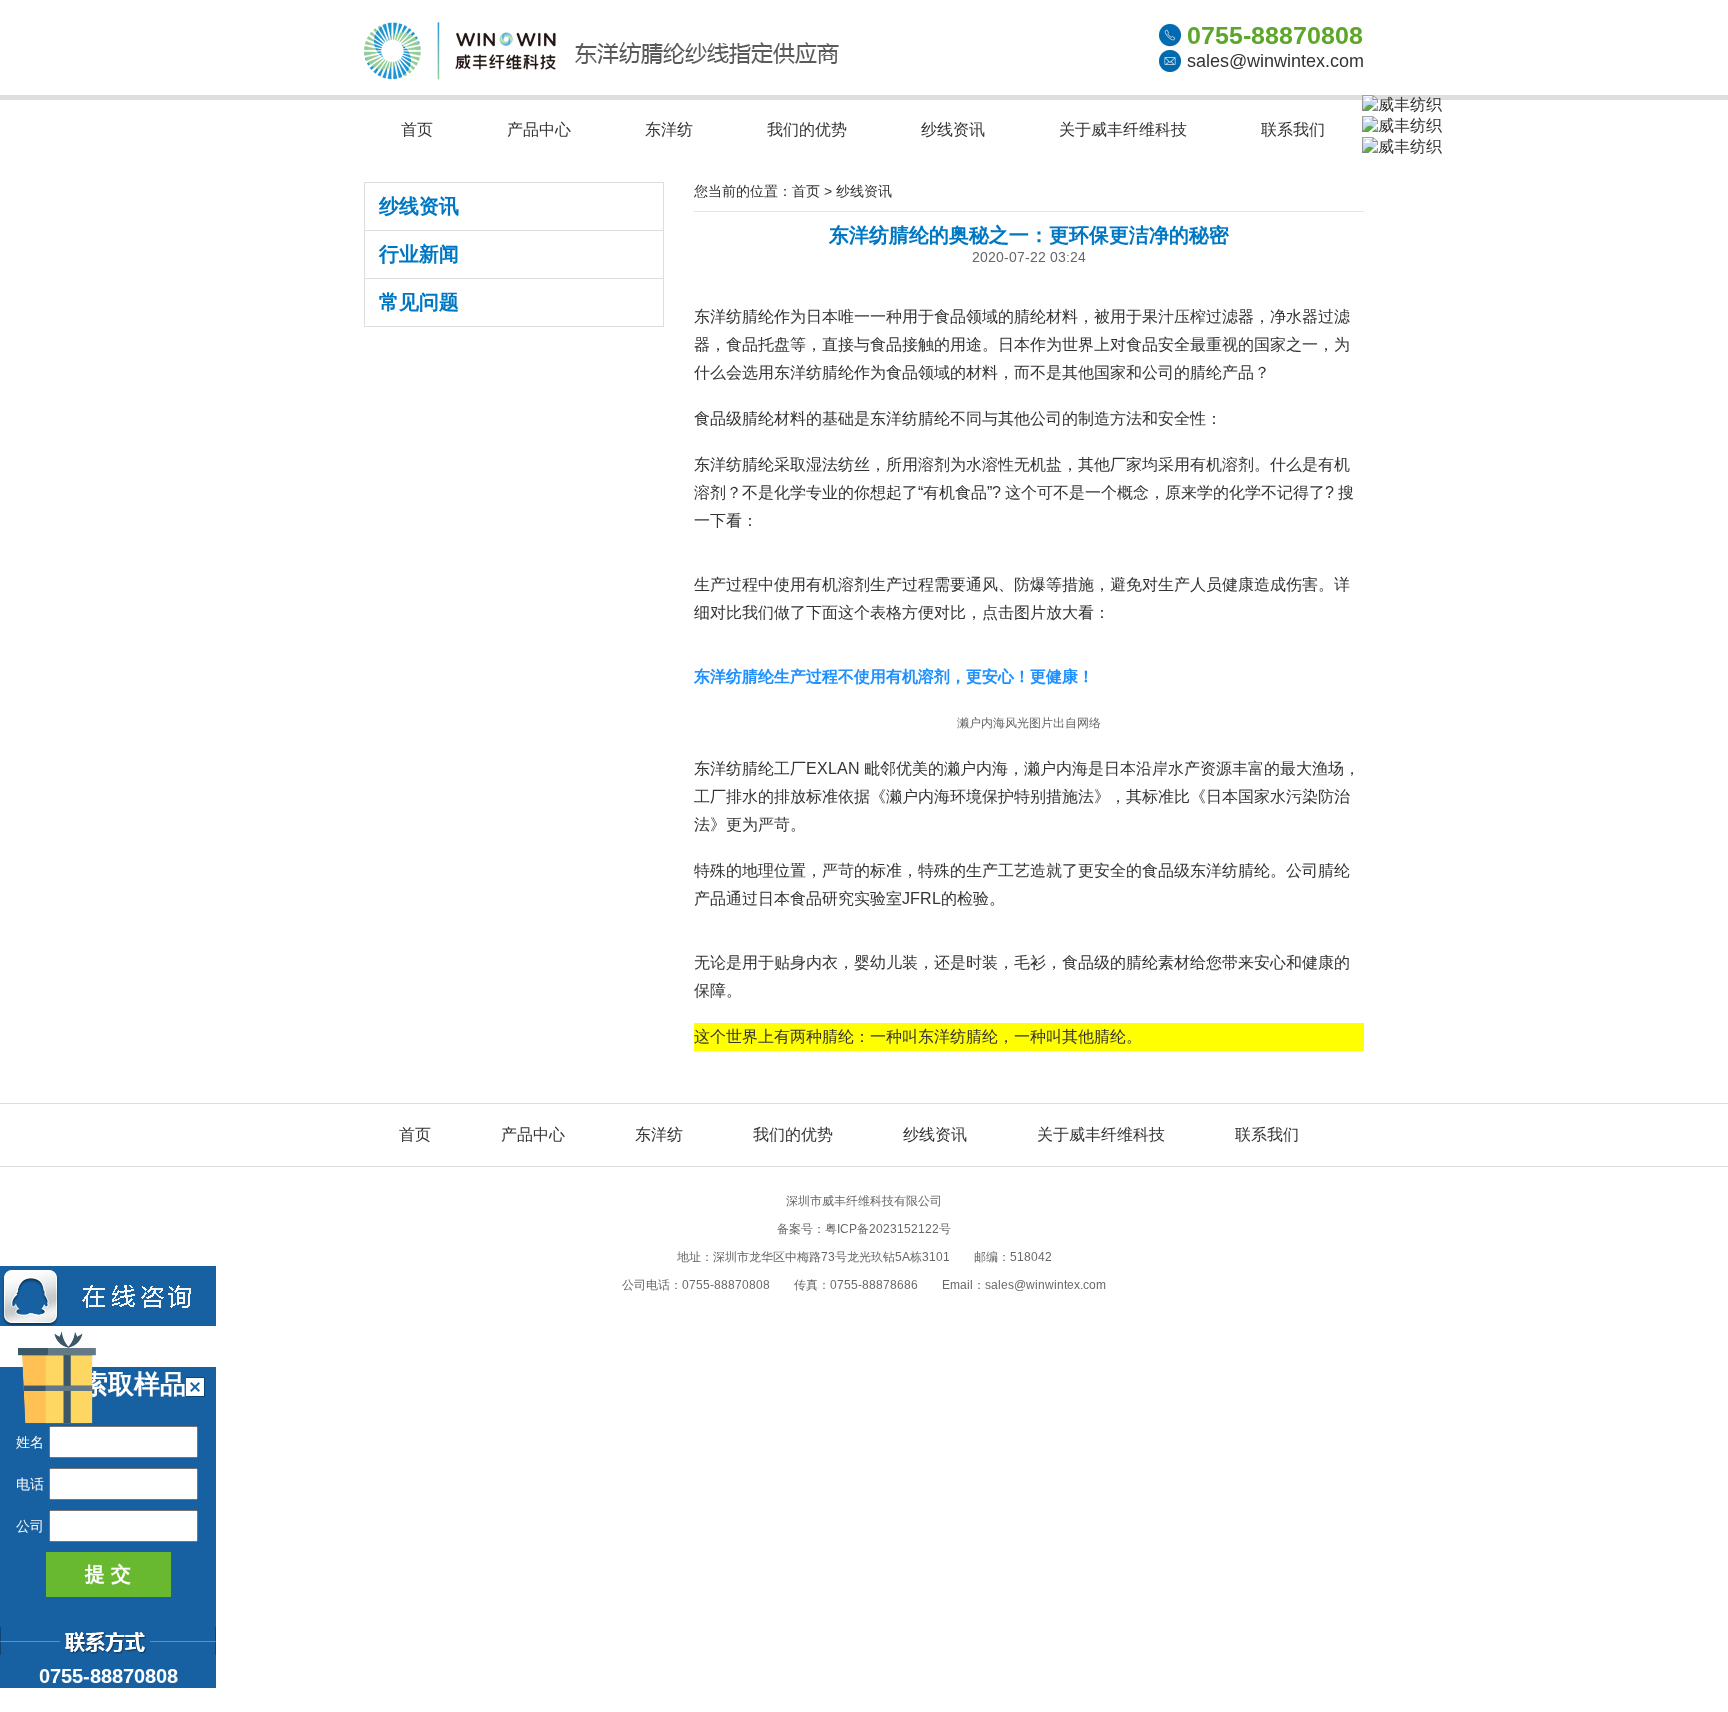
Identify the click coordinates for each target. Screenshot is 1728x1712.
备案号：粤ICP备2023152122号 (864, 1229)
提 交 (108, 1574)
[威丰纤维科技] (601, 74)
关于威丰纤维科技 (1123, 129)
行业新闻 (419, 254)
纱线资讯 (953, 129)
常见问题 (419, 302)
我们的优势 (807, 129)
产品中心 (539, 129)
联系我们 (1293, 129)
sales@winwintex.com (1275, 61)
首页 (417, 129)
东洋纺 (669, 129)
